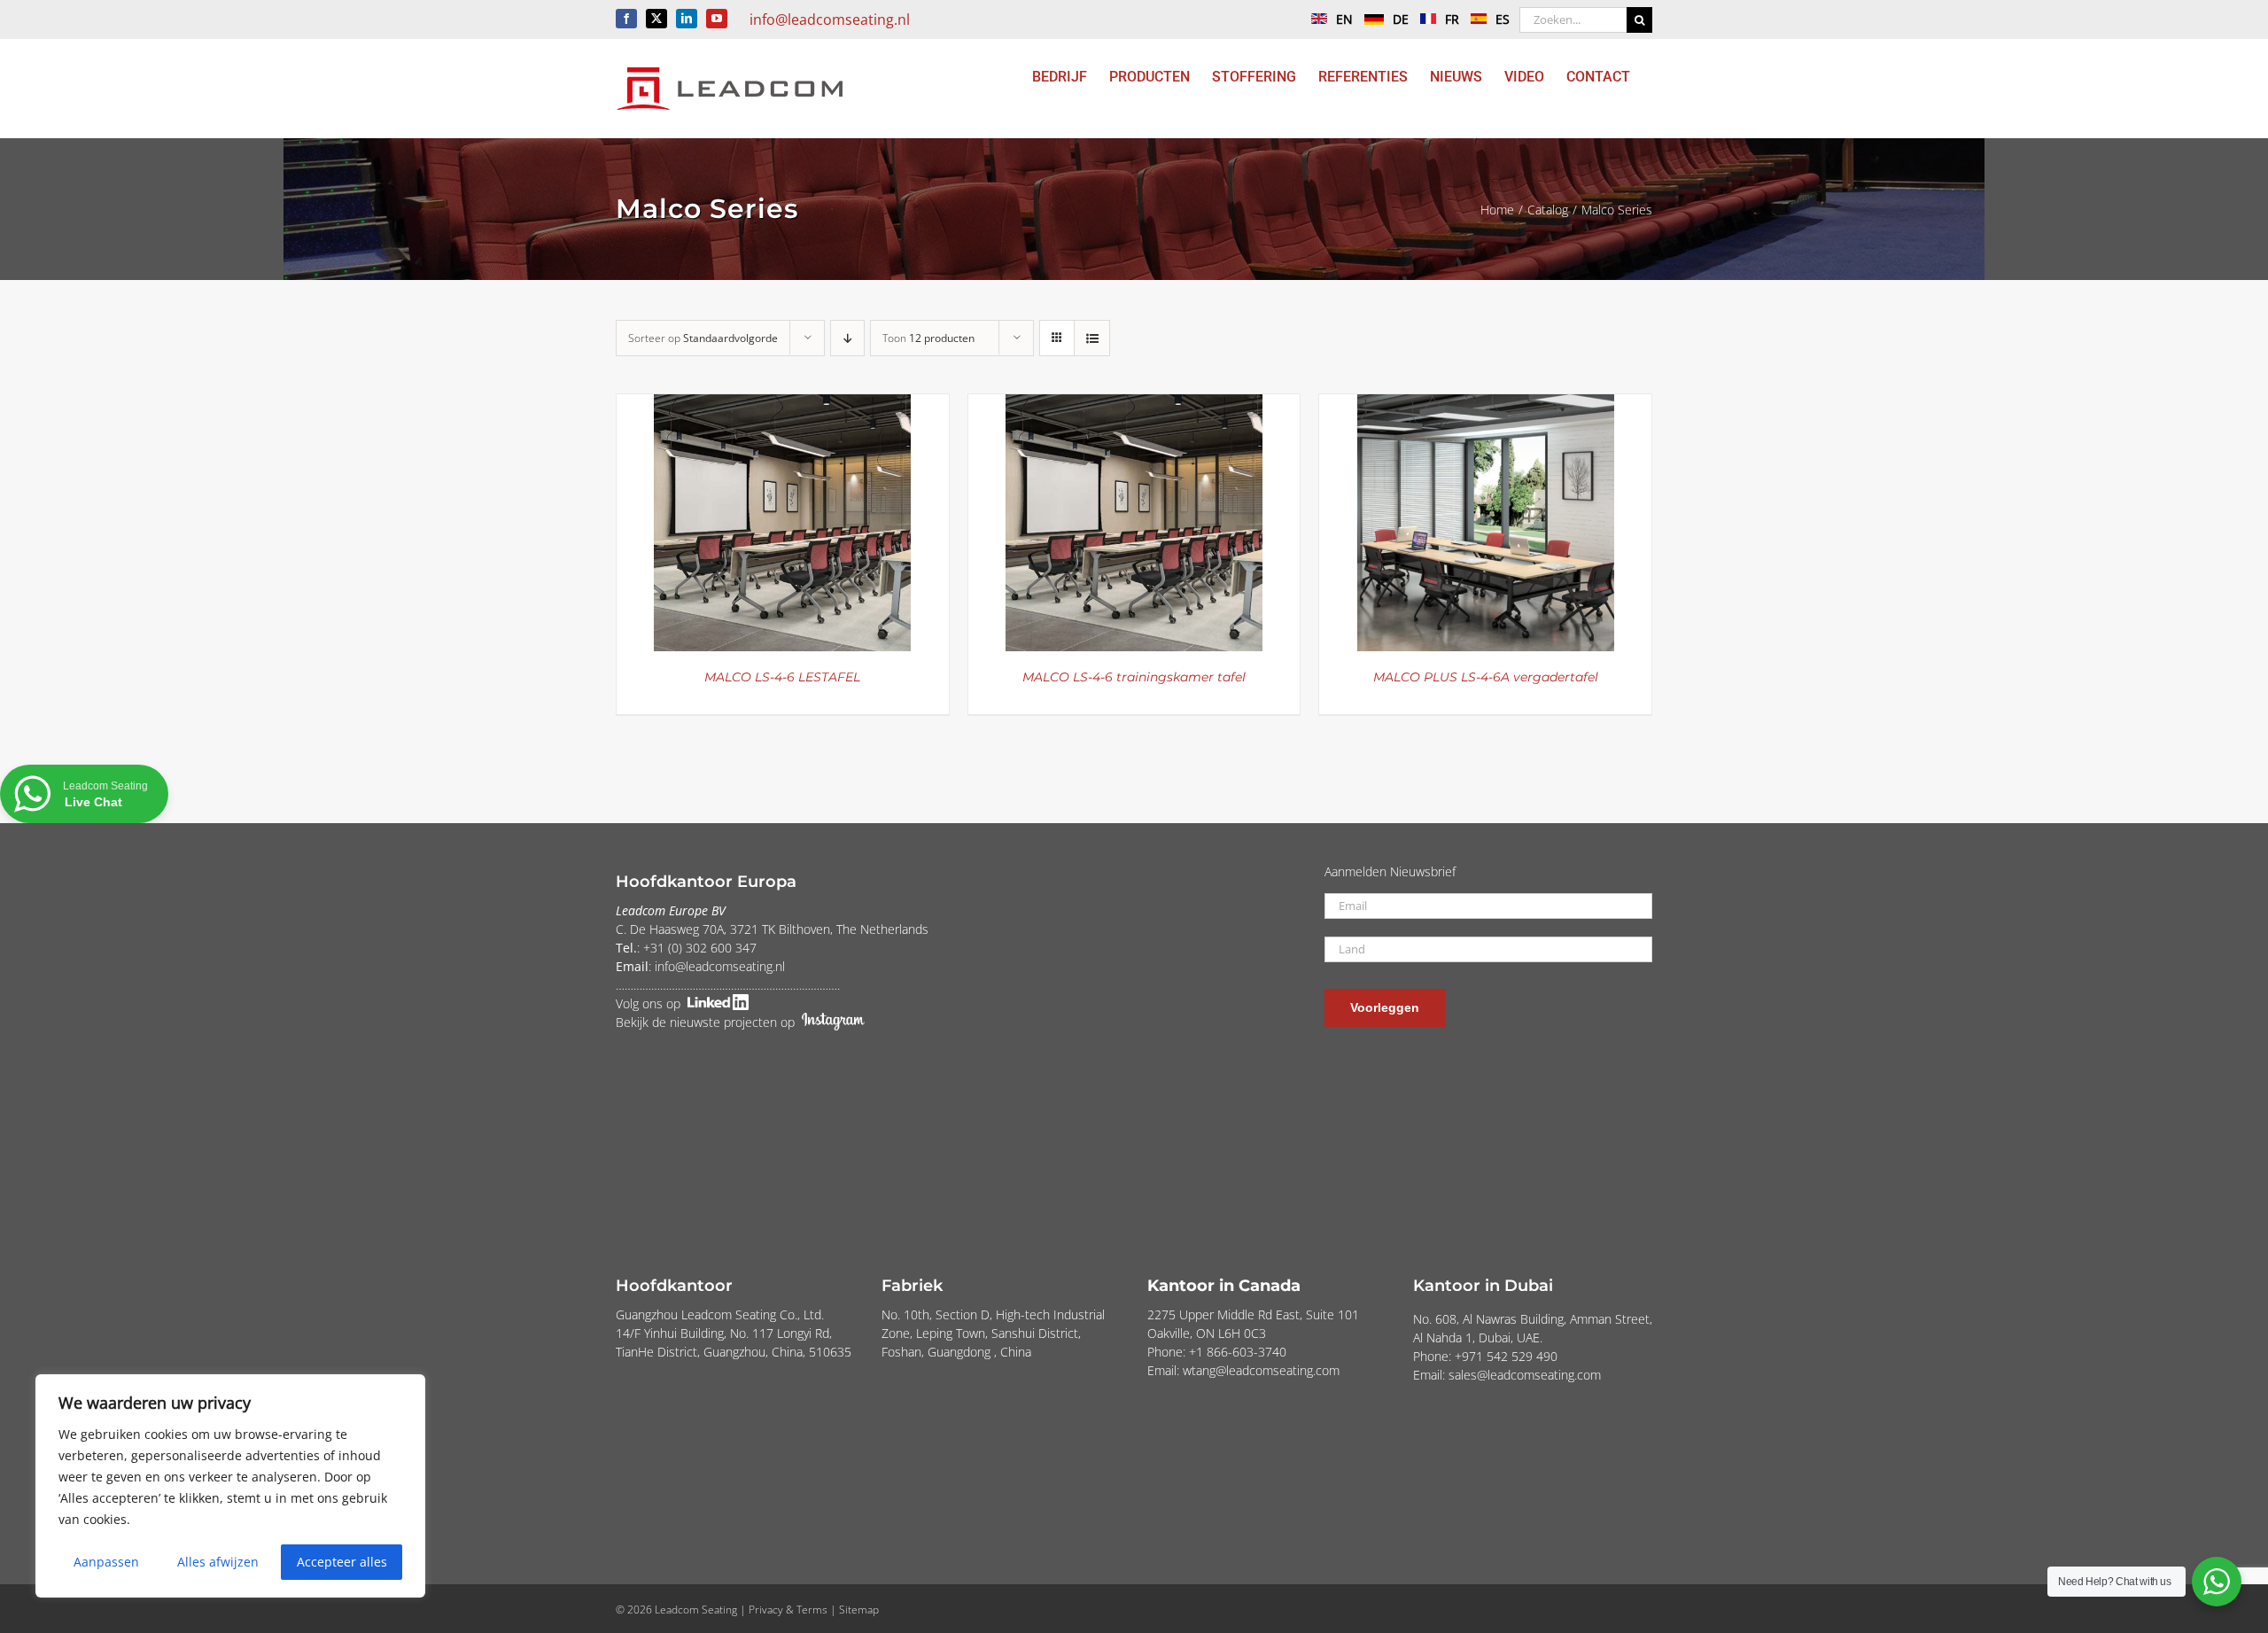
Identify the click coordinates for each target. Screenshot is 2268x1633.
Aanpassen (106, 1562)
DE (1401, 19)
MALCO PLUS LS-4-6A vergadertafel (1486, 677)
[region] (230, 1486)
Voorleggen (1385, 1007)
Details (783, 525)
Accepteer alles (342, 1562)
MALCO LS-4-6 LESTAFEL (782, 677)
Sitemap (859, 1610)
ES (1503, 19)
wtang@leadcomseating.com (1261, 1370)
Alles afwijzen (218, 1562)
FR (1452, 19)
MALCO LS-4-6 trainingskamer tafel (1134, 677)
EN (1344, 19)
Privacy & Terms (788, 1610)
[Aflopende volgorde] (847, 338)
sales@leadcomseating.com (1525, 1375)
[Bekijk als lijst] (1092, 338)
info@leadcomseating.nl (830, 19)
